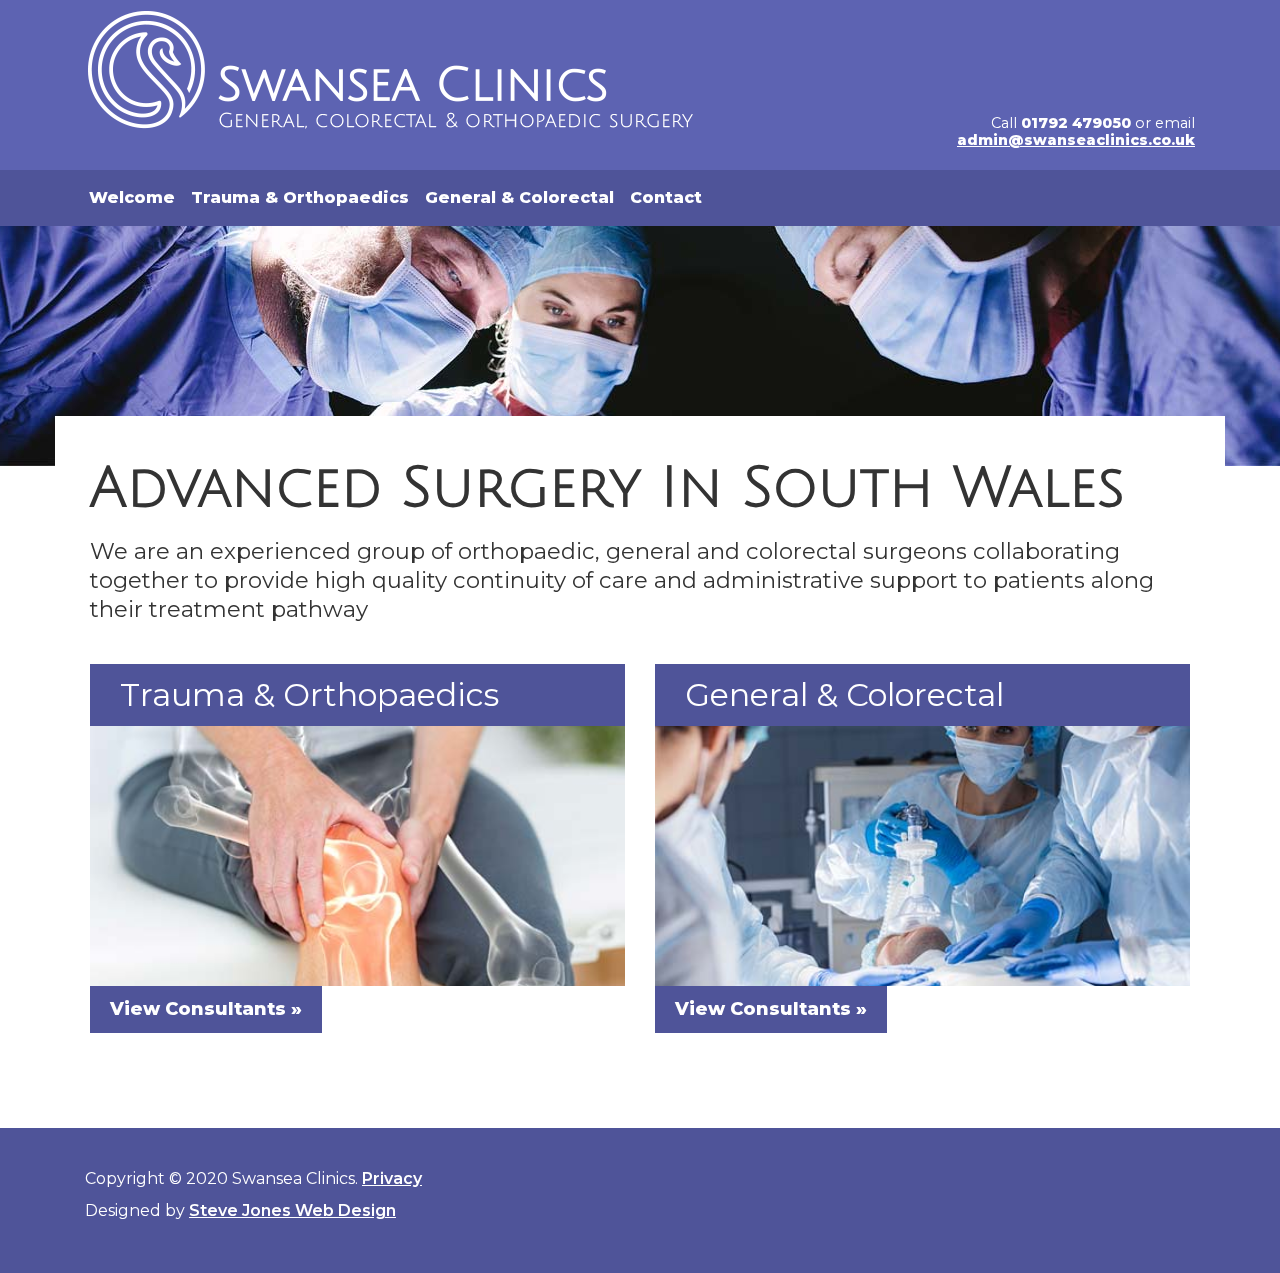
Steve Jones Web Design (292, 1210)
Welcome (132, 197)
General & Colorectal (519, 197)
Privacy (392, 1178)
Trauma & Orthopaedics (300, 197)
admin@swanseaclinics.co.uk (1076, 140)
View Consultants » (206, 1009)
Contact (666, 197)
